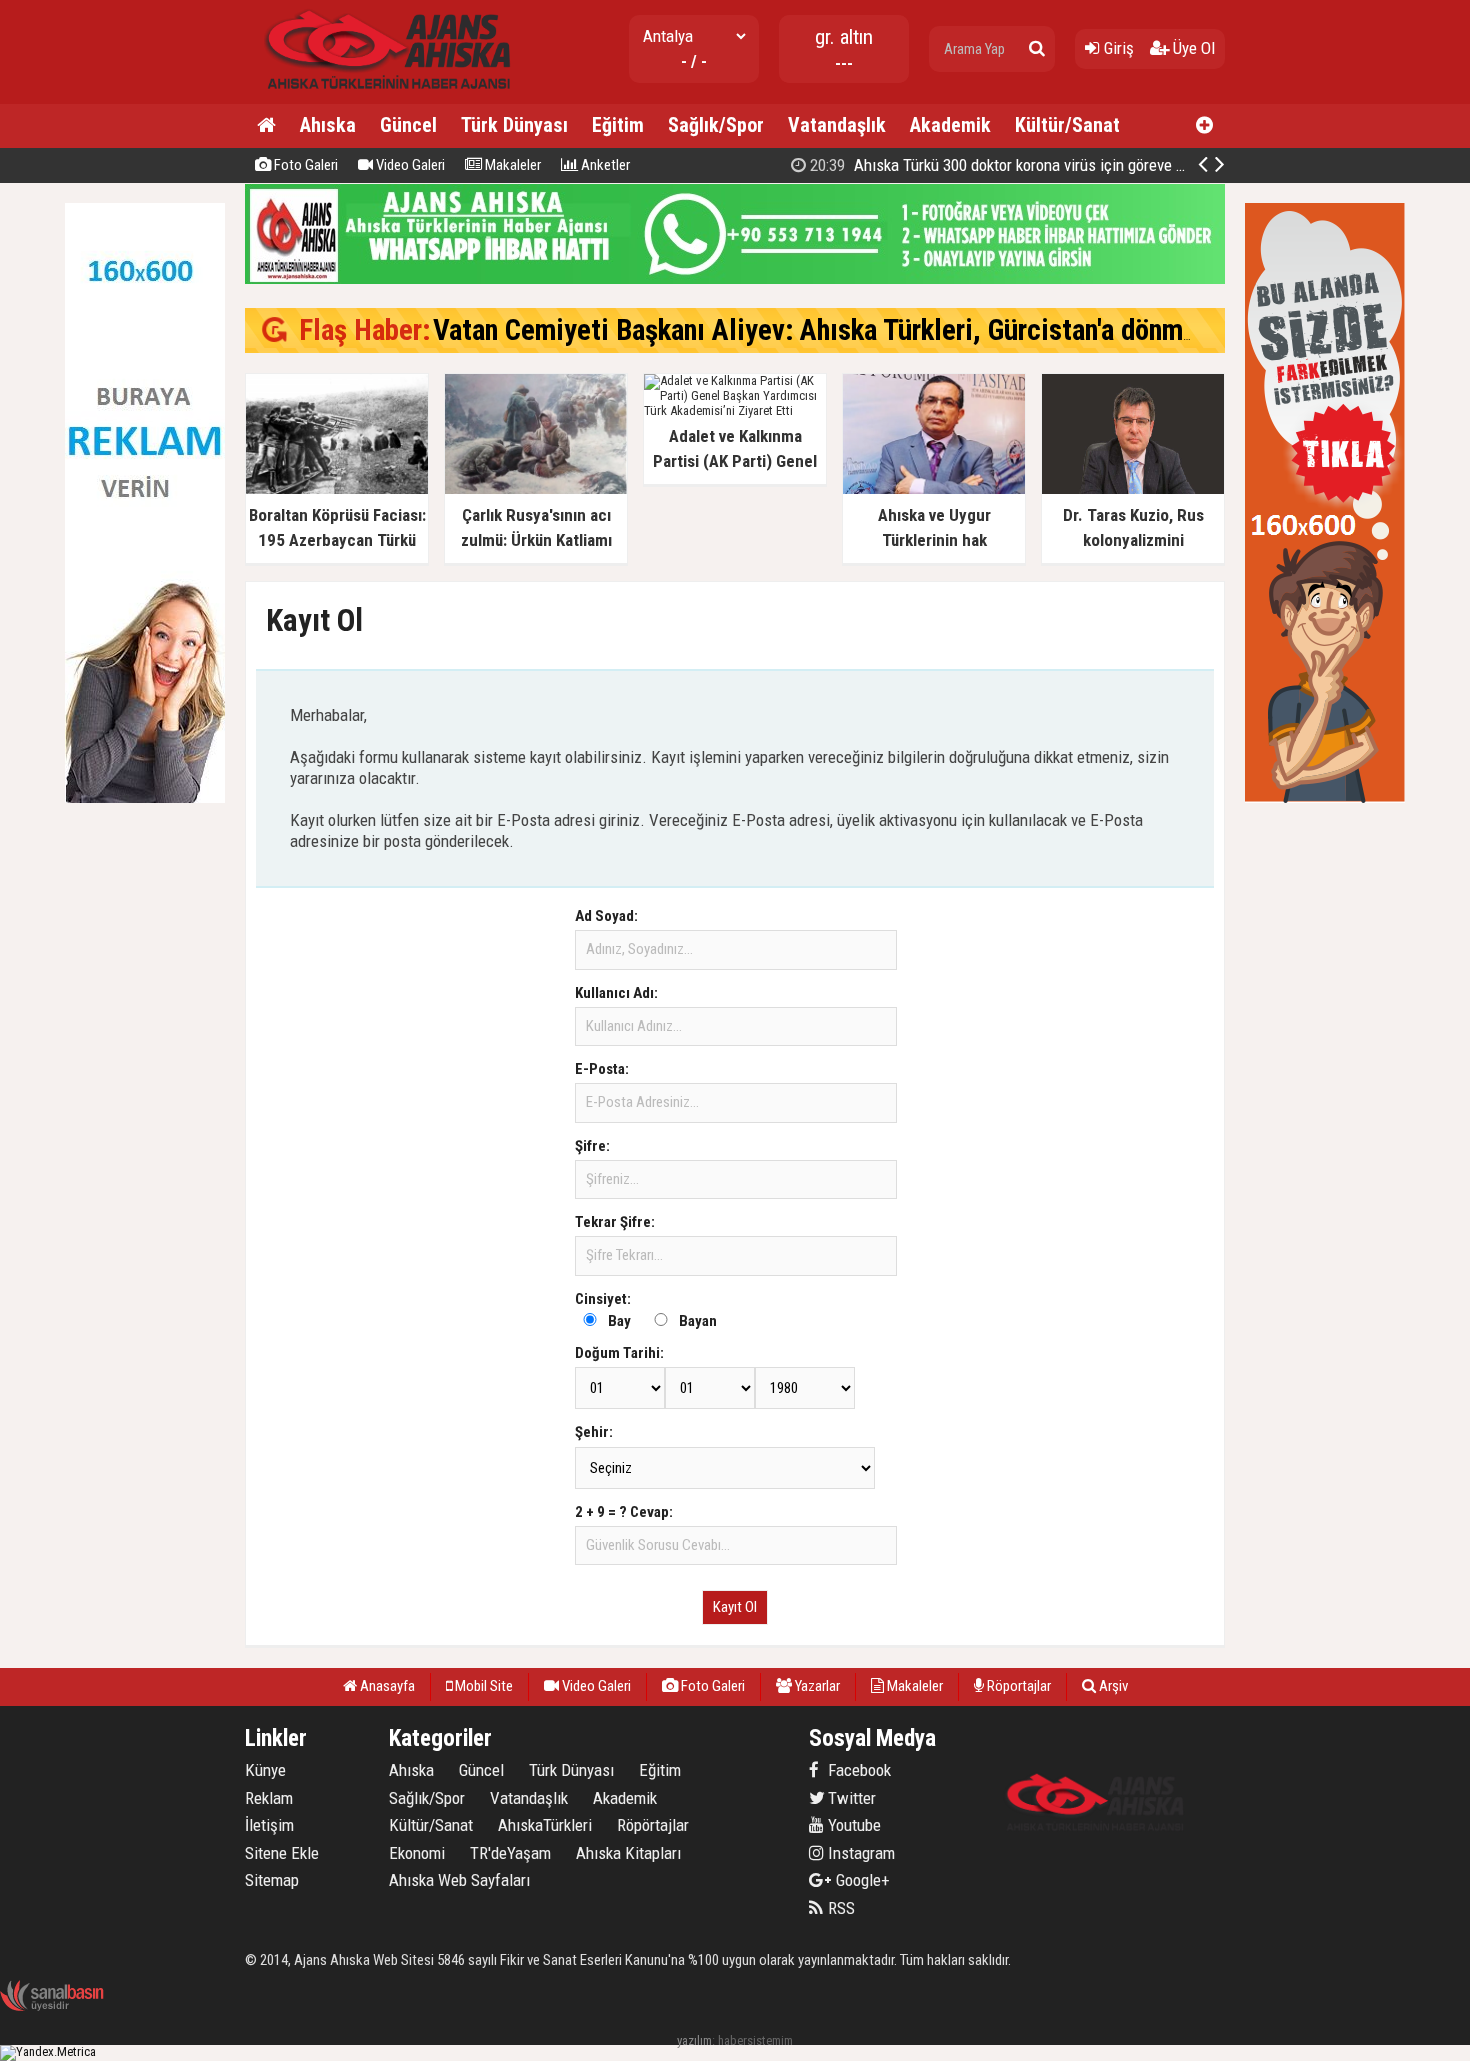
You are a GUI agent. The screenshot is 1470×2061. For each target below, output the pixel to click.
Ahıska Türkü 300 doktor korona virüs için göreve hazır (1007, 165)
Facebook (857, 1770)
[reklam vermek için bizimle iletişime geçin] (145, 798)
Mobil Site (482, 1686)
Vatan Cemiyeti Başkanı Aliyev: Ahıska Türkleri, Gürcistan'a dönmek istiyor (862, 330)
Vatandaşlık (837, 125)
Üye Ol (1192, 48)
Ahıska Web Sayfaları (459, 1880)
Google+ (857, 1880)
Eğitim (618, 125)
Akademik (950, 125)
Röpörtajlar (653, 1825)
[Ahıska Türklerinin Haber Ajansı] (382, 95)
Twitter (850, 1798)
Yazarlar (816, 1686)
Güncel (408, 125)
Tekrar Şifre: (615, 1222)
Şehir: (594, 1432)
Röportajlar (1017, 1686)
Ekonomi (417, 1853)
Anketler (604, 165)
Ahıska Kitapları (628, 1853)
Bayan (698, 1321)
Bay (619, 1321)
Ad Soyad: (606, 916)
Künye (265, 1770)
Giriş (1117, 48)
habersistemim (755, 2040)
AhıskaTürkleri (545, 1825)
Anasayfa (386, 1686)
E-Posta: (602, 1069)
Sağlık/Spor (716, 125)
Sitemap (272, 1880)
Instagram (859, 1853)
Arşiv (1112, 1686)
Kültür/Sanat (1067, 125)
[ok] (1037, 49)
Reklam (269, 1798)
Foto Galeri (304, 165)
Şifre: (592, 1146)
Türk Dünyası (514, 125)
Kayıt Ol (735, 1607)
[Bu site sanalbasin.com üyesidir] (52, 2007)
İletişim (269, 1825)
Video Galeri (409, 165)
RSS (839, 1908)
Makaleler (511, 165)
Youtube (852, 1825)
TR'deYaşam (510, 1853)
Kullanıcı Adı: (616, 993)
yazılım (694, 2040)
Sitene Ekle (282, 1853)
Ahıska (328, 125)
